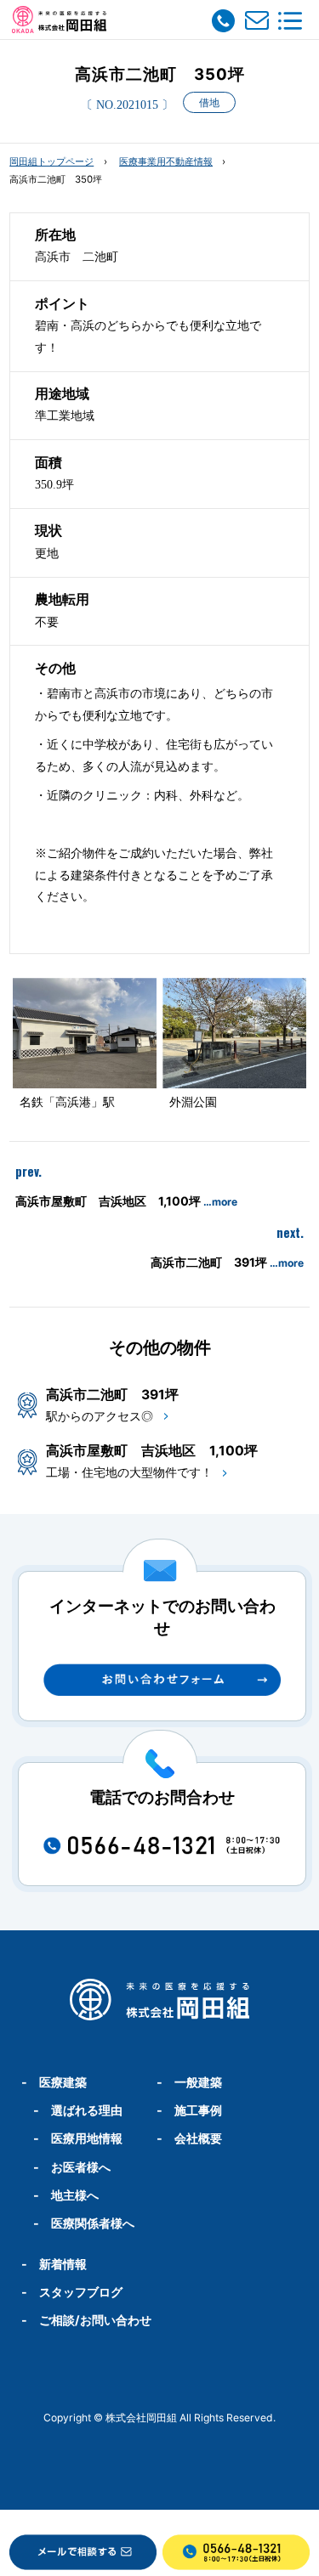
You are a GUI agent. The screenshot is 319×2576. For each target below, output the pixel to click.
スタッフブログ (81, 2292)
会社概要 (198, 2138)
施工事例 (198, 2110)
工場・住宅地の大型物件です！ (129, 1472)
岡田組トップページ (51, 161)
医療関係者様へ (93, 2223)
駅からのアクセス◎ (100, 1416)
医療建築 (63, 2082)
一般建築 (198, 2082)
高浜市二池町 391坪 (227, 1262)
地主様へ (75, 2195)
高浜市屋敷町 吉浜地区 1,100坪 (126, 1201)
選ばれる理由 (87, 2110)
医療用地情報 (87, 2138)
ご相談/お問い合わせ (95, 2320)
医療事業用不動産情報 (166, 161)
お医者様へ (81, 2167)
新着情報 (63, 2264)
